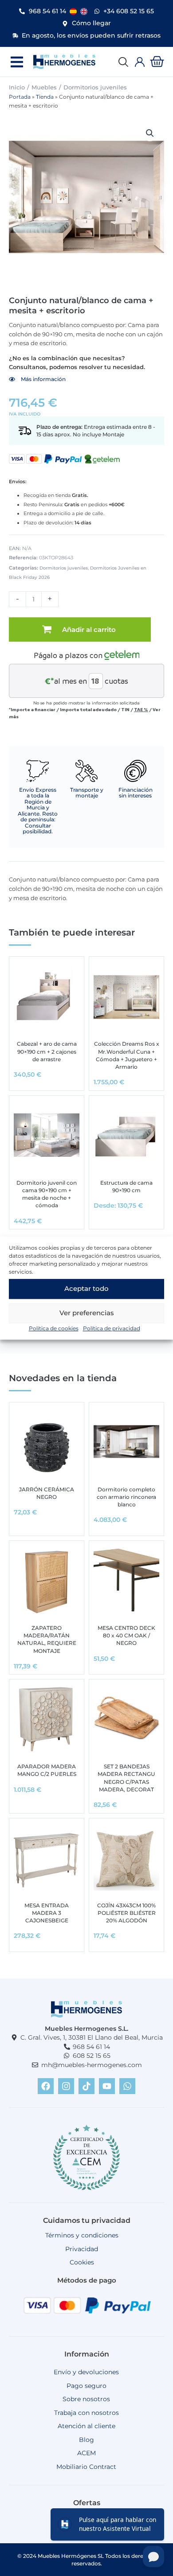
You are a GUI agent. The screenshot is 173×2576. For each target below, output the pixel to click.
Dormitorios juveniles (95, 87)
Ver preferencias (87, 1313)
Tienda (45, 97)
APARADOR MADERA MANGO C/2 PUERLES (47, 1770)
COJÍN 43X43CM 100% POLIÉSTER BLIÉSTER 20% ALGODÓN (126, 1913)
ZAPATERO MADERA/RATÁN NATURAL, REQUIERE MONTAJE (47, 1639)
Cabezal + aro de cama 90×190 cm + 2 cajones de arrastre (47, 1051)
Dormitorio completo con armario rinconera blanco (126, 1497)
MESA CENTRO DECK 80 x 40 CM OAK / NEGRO (126, 1635)
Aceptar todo (86, 1288)
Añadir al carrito (89, 630)
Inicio (17, 87)
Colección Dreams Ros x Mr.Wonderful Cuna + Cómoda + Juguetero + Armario (127, 1055)
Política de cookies (54, 1328)
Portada (20, 97)
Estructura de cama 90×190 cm (126, 1186)
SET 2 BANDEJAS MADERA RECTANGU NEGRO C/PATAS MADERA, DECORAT (126, 1778)
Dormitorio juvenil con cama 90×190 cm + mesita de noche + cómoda (47, 1194)
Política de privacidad (112, 1328)
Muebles (44, 87)
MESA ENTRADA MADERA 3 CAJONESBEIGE (47, 1913)
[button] (17, 62)
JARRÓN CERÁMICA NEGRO (47, 1493)
